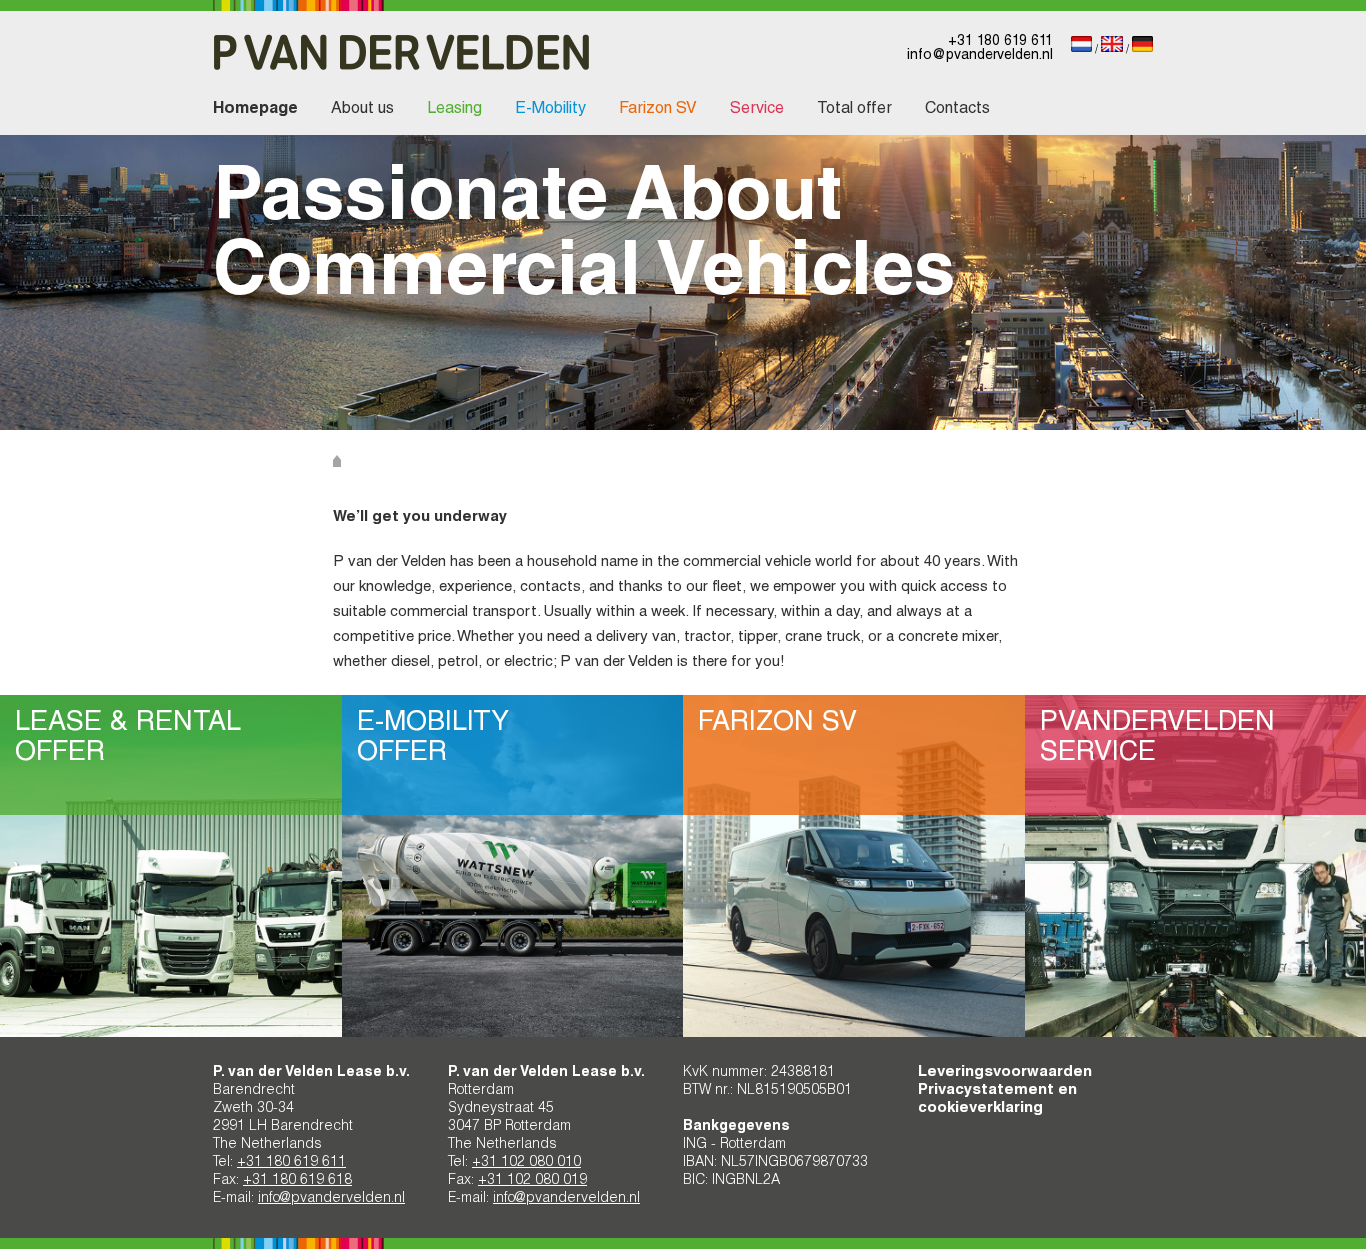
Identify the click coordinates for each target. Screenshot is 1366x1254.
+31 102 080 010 (526, 1163)
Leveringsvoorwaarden (1005, 1072)
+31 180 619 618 (297, 1181)
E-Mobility (550, 110)
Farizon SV (658, 110)
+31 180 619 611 (1000, 42)
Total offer (854, 110)
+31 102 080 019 (532, 1181)
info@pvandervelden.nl (980, 56)
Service (757, 110)
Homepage (255, 110)
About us (362, 110)
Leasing (454, 110)
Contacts (957, 110)
